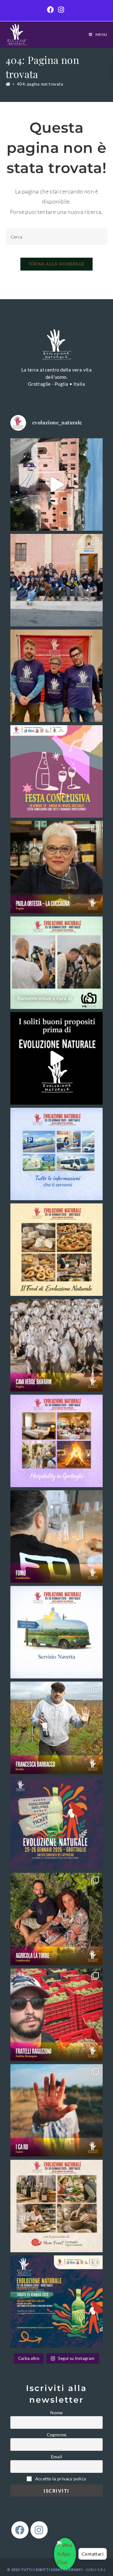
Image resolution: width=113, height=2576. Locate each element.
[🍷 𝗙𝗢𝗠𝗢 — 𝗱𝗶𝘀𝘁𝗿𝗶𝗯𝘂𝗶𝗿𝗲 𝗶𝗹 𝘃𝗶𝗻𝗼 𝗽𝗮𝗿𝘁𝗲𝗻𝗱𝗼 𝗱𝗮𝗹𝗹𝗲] (56, 1537)
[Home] (8, 84)
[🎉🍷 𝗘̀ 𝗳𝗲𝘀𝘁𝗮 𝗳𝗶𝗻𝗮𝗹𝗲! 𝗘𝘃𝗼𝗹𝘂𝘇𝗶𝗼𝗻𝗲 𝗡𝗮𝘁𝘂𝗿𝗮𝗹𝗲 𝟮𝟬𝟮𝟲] (56, 771)
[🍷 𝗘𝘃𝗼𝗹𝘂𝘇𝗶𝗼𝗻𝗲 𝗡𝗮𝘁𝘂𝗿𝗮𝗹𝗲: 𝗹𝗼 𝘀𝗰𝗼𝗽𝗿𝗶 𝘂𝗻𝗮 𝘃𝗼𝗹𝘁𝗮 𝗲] (56, 484)
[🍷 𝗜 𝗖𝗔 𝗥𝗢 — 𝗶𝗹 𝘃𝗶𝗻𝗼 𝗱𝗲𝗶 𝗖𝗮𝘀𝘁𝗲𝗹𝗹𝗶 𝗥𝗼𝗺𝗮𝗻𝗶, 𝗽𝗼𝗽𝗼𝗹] (56, 2110)
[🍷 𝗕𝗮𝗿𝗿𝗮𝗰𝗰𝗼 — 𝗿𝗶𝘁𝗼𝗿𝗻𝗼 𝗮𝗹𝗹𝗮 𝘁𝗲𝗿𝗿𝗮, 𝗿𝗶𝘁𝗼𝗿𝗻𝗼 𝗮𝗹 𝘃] (56, 1728)
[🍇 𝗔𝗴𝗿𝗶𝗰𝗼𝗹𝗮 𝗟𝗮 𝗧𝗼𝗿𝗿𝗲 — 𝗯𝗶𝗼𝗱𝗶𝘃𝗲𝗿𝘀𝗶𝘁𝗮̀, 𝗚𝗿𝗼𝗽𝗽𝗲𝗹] (56, 1919)
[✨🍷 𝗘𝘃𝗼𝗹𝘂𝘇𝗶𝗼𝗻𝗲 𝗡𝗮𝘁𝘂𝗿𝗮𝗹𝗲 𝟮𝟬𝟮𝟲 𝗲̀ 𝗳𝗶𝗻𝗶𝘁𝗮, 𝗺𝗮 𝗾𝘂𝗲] (56, 676)
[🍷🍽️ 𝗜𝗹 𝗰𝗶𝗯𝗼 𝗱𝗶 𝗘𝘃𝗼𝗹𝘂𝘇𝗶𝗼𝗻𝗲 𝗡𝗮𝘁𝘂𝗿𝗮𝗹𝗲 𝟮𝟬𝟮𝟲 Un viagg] (56, 1250)
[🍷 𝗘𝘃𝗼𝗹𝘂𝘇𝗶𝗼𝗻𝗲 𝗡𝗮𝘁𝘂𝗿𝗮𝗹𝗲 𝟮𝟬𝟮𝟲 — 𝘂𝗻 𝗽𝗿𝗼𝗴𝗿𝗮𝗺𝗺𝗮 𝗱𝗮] (56, 2302)
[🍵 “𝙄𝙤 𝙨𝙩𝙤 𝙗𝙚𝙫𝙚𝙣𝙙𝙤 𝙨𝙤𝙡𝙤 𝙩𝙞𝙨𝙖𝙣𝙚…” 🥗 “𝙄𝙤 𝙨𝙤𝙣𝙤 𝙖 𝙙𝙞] (56, 1058)
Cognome (57, 2435)
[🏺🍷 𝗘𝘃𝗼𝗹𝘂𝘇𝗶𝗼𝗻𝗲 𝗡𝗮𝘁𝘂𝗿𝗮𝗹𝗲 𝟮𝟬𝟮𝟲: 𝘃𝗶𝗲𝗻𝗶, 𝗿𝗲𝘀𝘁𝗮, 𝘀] (56, 1441)
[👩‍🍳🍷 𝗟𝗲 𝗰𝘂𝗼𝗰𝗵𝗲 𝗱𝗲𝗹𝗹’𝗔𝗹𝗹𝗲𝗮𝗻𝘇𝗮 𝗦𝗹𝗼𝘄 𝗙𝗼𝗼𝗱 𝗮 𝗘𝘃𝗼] (56, 867)
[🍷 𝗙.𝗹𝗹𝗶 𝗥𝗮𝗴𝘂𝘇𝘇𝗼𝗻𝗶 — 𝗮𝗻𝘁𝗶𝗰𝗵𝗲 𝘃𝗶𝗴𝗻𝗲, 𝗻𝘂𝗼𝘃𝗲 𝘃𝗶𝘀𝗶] (56, 2015)
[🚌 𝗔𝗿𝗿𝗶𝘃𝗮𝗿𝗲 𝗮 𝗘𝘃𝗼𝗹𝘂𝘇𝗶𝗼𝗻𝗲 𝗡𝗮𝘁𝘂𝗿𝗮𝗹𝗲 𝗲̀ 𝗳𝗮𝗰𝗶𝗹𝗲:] (56, 1632)
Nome (56, 2413)
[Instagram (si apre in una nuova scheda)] (61, 10)
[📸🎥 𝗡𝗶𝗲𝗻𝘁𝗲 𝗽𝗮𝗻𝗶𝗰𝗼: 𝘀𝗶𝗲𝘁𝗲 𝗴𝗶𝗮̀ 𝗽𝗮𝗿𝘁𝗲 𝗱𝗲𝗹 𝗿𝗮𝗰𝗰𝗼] (56, 963)
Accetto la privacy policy (60, 2479)
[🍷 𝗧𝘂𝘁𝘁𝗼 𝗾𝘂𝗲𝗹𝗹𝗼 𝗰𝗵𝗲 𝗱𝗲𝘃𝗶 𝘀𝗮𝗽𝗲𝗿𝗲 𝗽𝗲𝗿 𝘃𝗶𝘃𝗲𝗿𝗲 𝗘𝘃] (56, 1154)
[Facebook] (20, 2530)
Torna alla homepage (57, 264)
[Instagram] (39, 2530)
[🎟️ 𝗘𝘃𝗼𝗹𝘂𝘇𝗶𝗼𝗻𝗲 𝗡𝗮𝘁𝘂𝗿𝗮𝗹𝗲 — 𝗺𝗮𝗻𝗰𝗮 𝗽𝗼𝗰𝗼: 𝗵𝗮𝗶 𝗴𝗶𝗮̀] (56, 1823)
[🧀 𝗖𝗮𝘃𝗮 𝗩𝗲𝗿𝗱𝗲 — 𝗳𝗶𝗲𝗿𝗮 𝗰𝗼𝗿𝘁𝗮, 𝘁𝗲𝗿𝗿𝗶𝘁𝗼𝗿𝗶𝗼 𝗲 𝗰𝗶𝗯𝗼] (56, 1345)
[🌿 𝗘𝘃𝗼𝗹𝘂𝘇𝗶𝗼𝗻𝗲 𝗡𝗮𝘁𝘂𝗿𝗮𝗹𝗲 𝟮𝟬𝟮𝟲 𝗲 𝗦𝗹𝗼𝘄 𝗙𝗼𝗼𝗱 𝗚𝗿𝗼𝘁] (56, 2206)
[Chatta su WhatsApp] (65, 2554)
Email (57, 2457)
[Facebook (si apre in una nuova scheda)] (51, 10)
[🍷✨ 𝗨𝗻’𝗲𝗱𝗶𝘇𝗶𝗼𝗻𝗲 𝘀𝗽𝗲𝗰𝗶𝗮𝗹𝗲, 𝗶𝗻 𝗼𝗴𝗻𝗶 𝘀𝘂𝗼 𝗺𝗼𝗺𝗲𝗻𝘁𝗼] (56, 580)
